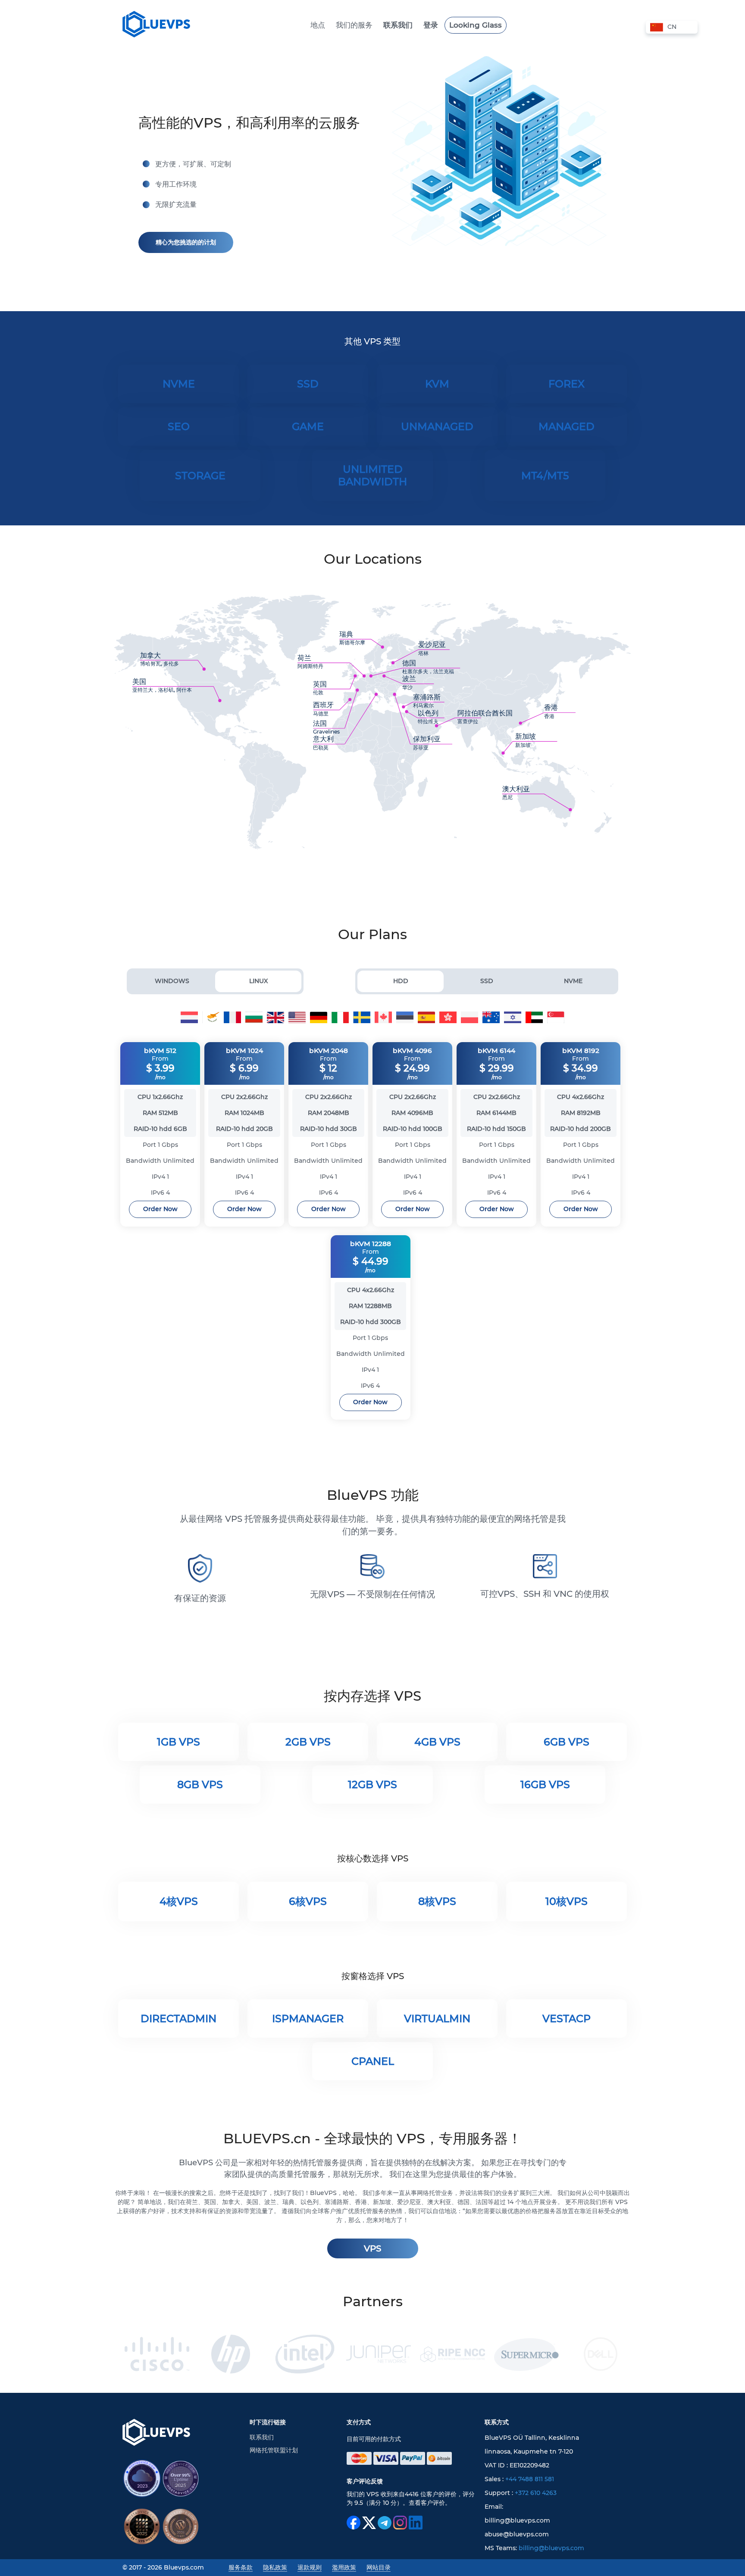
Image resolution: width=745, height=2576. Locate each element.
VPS (372, 2248)
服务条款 (241, 2567)
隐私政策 (275, 2567)
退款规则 (310, 2567)
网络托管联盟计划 (274, 2450)
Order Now (160, 1209)
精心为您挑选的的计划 (186, 242)
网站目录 (379, 2567)
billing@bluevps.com (551, 2548)
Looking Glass (476, 25)
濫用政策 (344, 2567)
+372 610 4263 (536, 2493)
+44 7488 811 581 (530, 2479)
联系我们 (398, 25)
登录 (431, 25)
